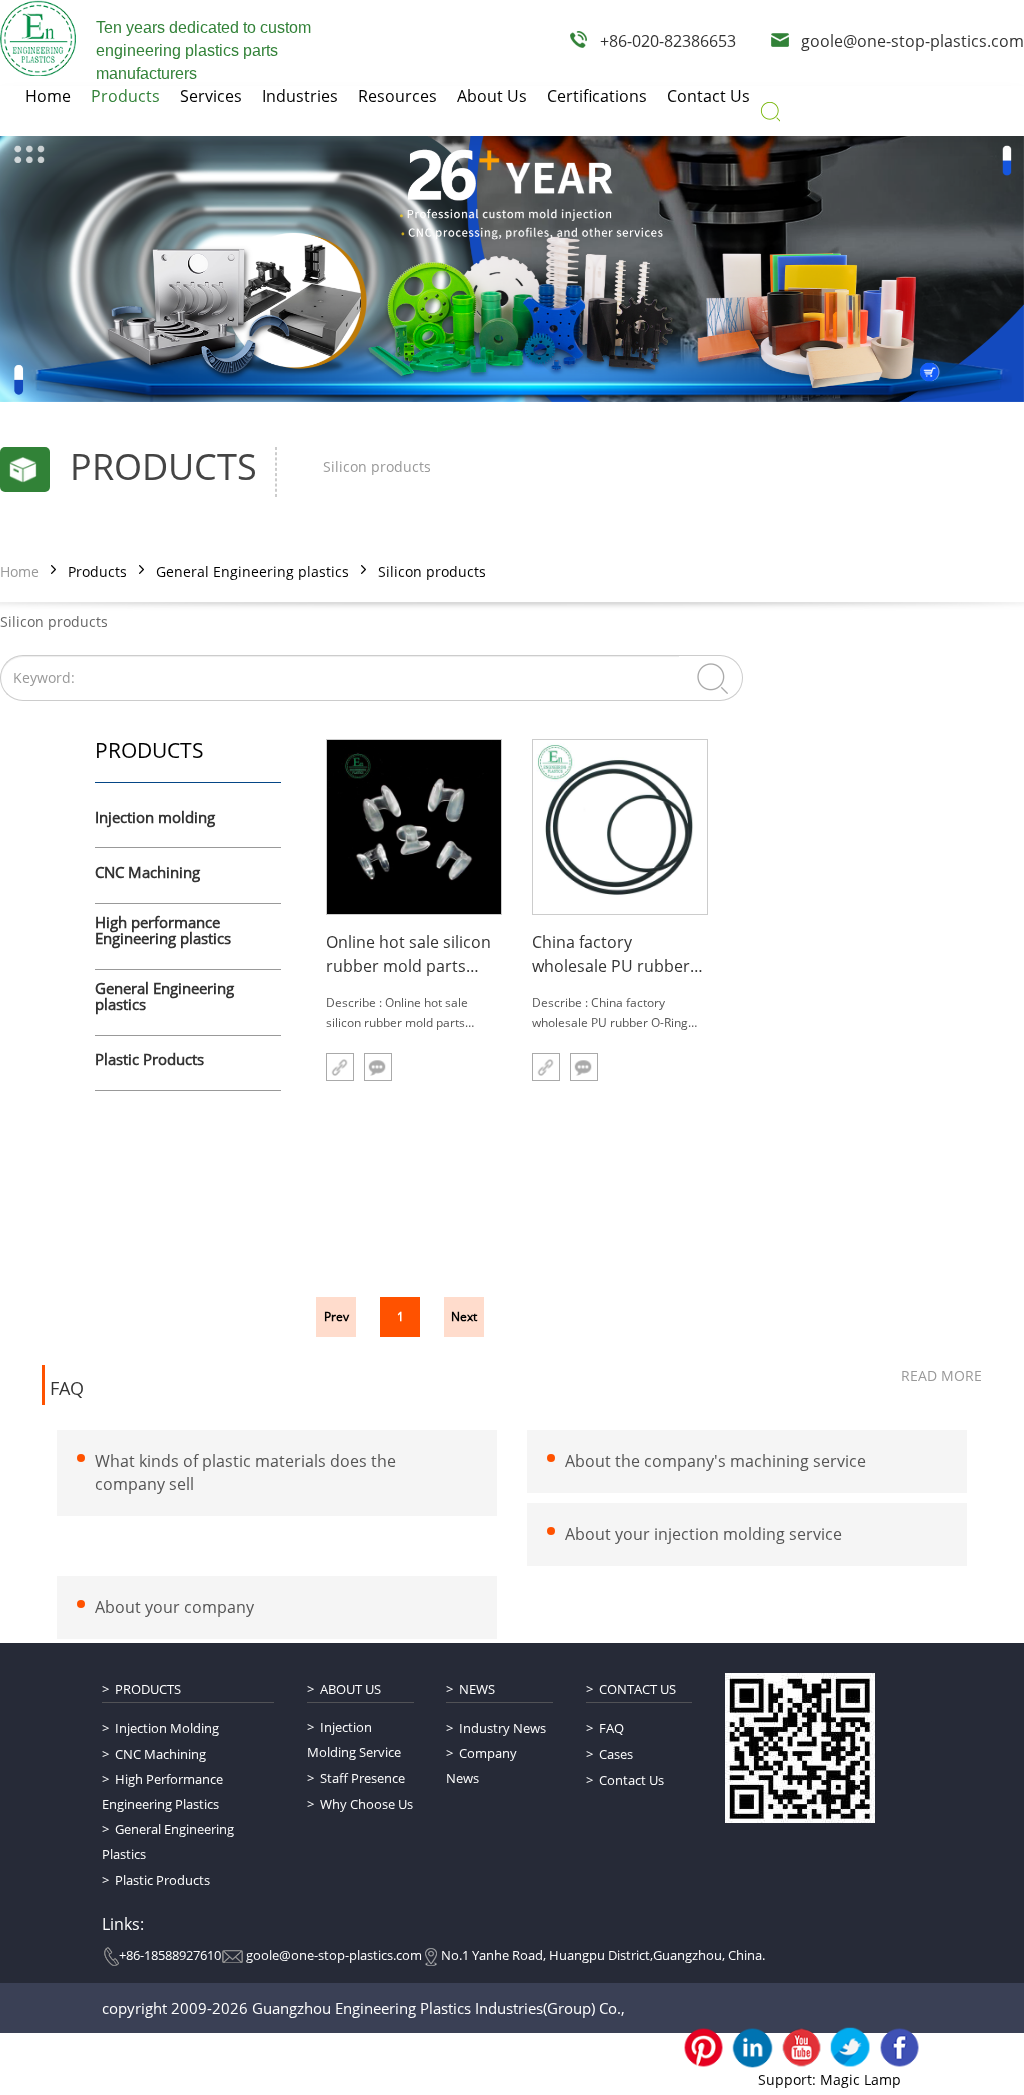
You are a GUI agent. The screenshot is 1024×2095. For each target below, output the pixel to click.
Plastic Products (149, 1060)
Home (19, 571)
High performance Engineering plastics (163, 931)
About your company (174, 1606)
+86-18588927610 (170, 1955)
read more (941, 1375)
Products (97, 571)
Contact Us (637, 1689)
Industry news (502, 1728)
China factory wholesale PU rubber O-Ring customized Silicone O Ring (611, 954)
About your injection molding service (703, 1534)
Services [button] (211, 96)
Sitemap (195, 2060)
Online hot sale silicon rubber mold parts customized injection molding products (408, 954)
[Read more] (340, 1067)
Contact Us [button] (708, 96)
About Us (350, 1689)
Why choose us (366, 1804)
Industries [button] (300, 96)
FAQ (67, 1389)
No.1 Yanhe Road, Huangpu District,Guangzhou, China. (603, 1955)
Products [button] (125, 96)
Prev (336, 1316)
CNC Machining (147, 873)
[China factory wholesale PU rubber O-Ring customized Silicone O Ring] (620, 827)
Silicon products (432, 571)
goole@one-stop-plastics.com (912, 41)
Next (464, 1316)
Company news (481, 1765)
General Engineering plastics (252, 571)
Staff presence (362, 1778)
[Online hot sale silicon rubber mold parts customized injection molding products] (414, 827)
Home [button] (48, 96)
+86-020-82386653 (668, 41)
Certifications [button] (597, 96)
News (477, 1689)
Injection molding (155, 818)
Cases (616, 1754)
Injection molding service (354, 1739)
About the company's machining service (715, 1461)
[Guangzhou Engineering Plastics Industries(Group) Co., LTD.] (38, 38)
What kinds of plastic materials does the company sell (245, 1472)
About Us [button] (492, 96)
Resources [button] (397, 96)
